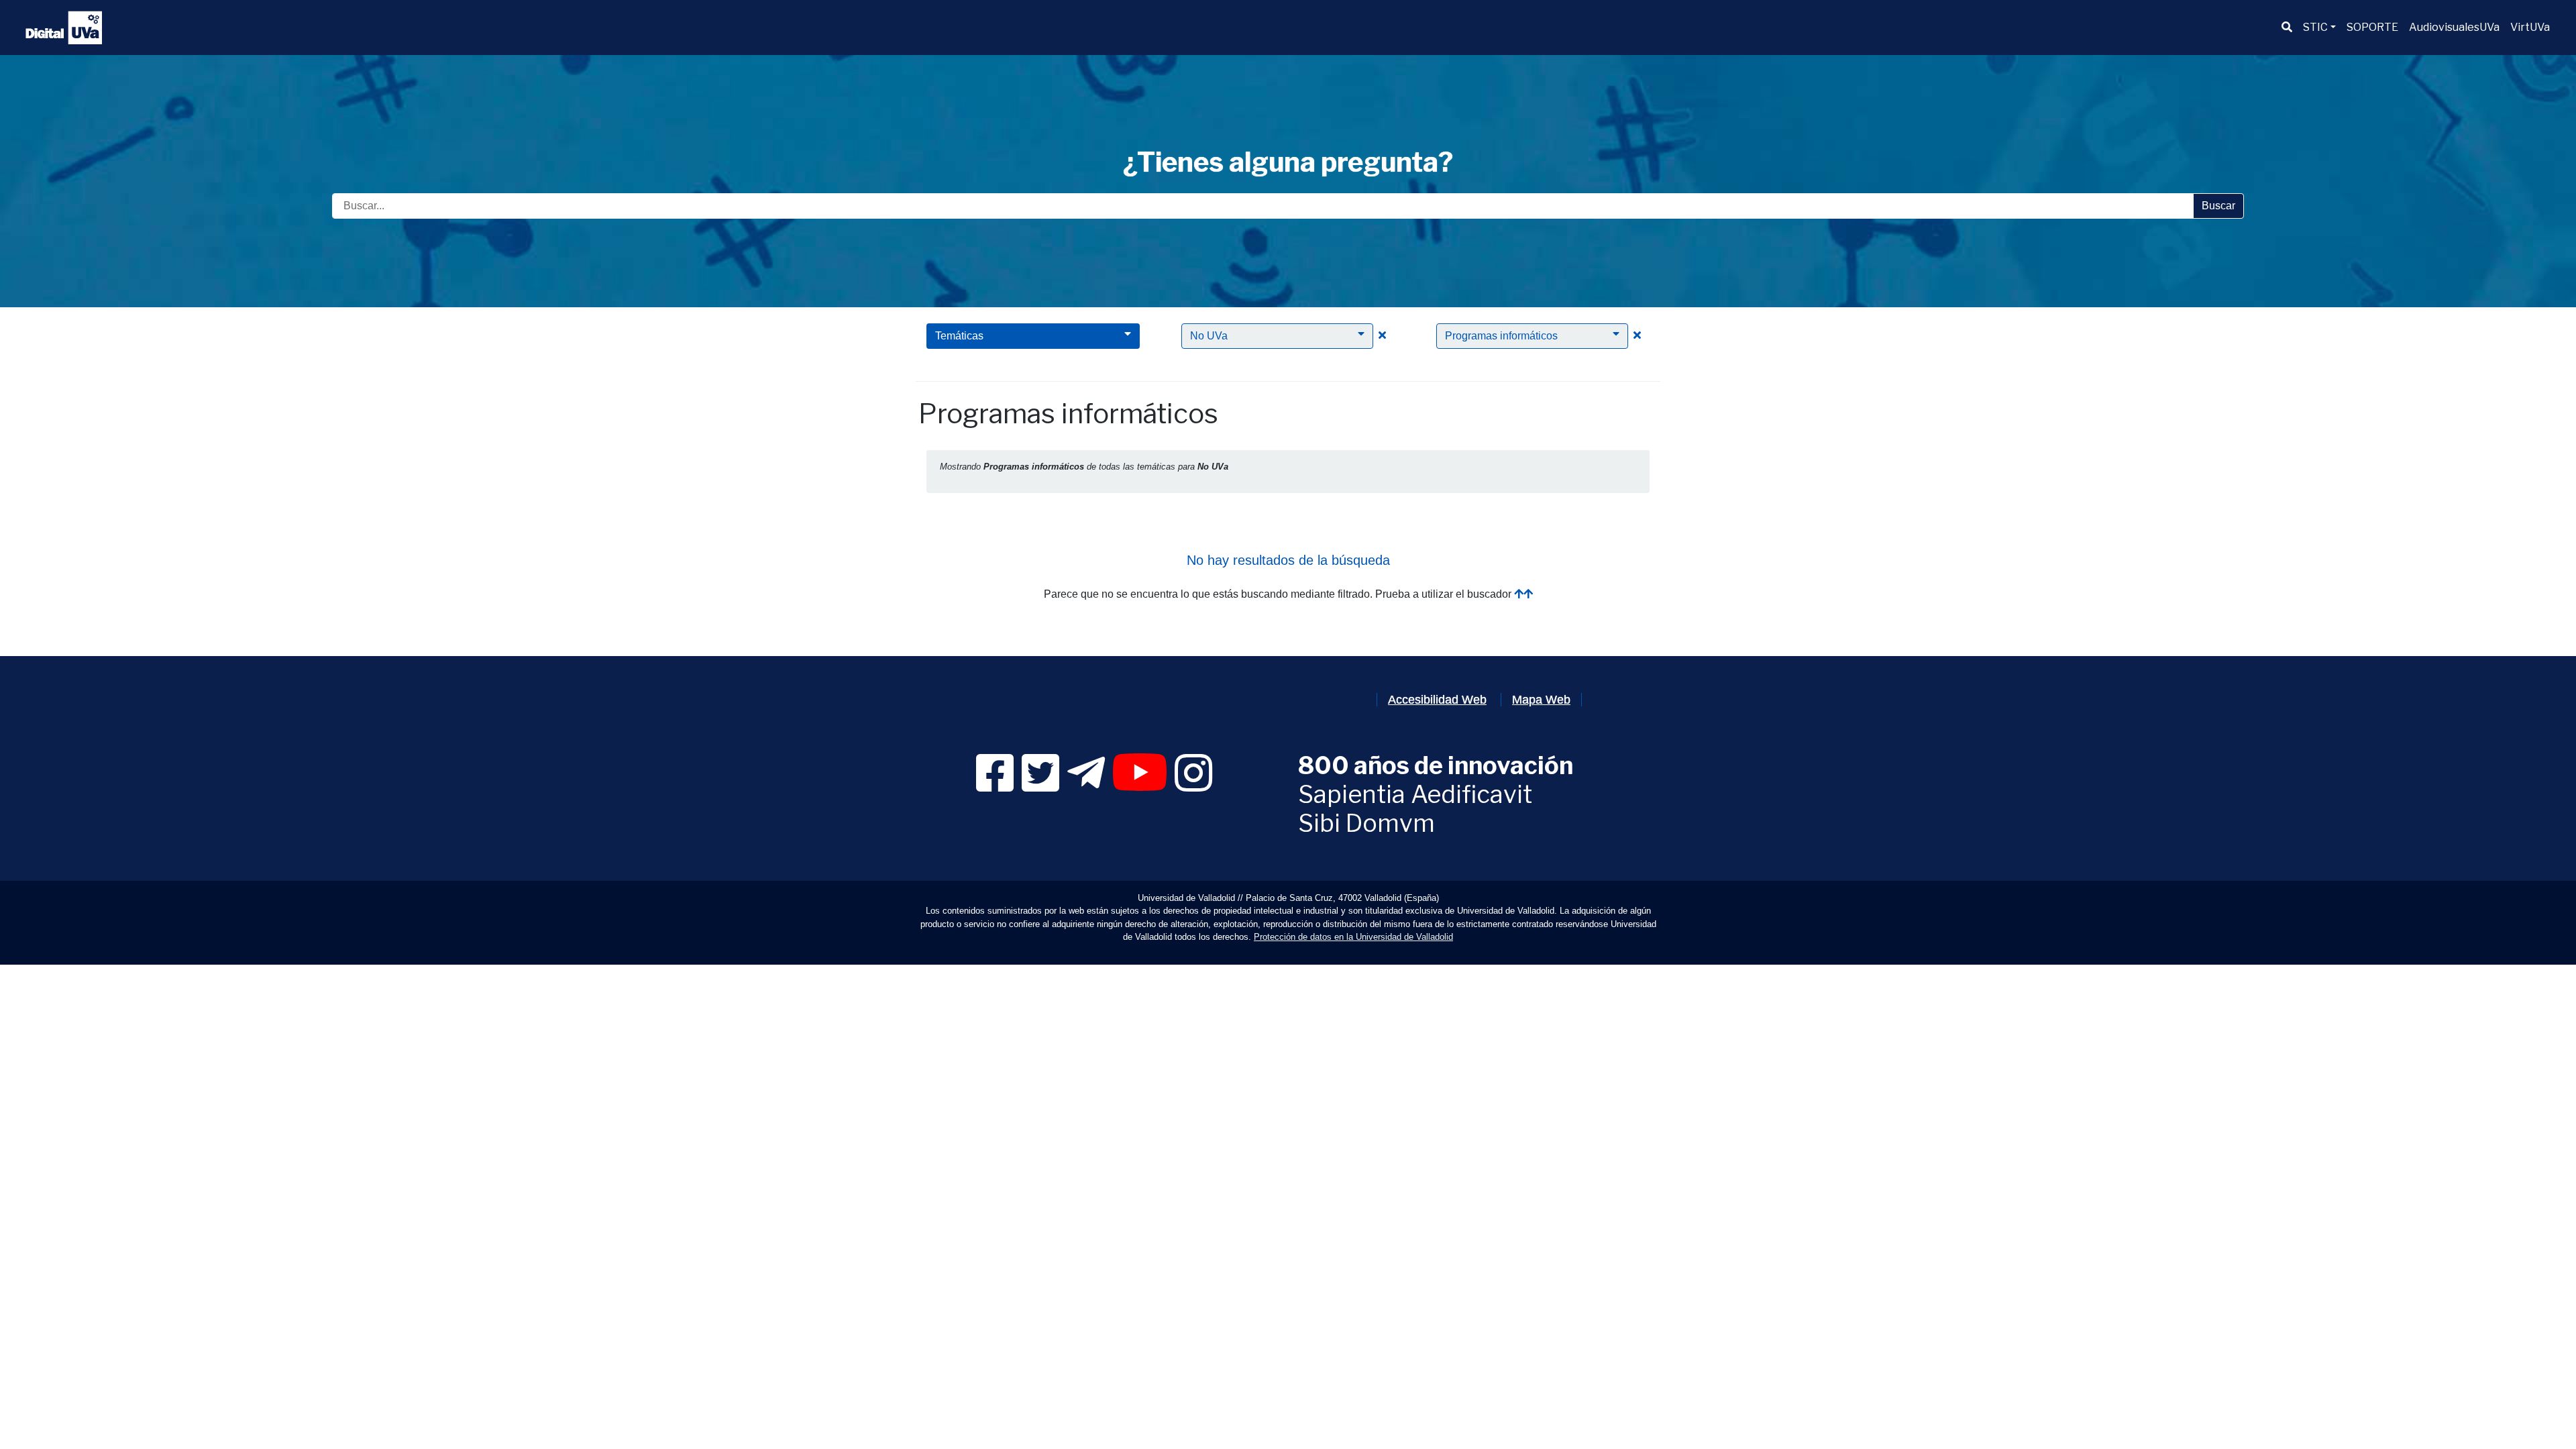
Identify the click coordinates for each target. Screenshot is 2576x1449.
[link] (995, 785)
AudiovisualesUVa (2454, 27)
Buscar (2218, 206)
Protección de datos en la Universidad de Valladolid (1353, 937)
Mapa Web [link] (1541, 700)
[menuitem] (2287, 28)
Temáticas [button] (959, 336)
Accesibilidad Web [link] (1437, 700)
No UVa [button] (1209, 336)
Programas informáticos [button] (1501, 336)
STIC (2315, 27)
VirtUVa (2530, 27)
